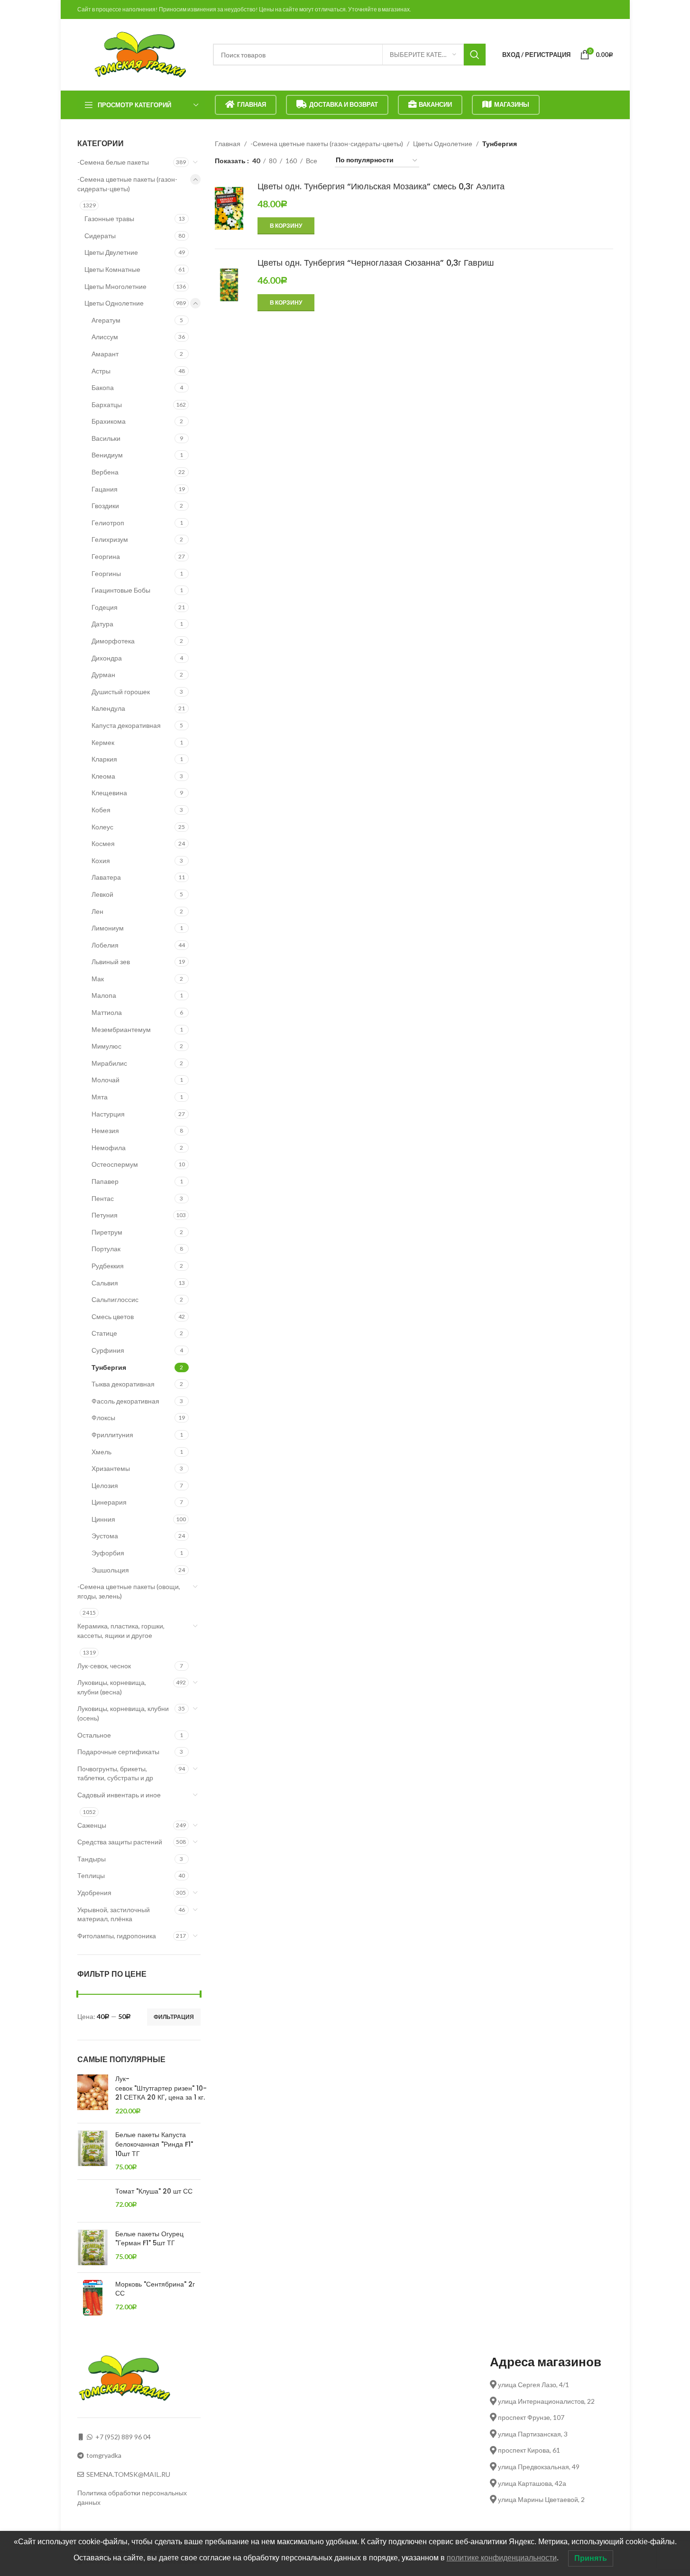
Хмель (101, 1452)
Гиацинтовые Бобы (121, 590)
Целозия (105, 1485)
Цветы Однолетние (114, 303)
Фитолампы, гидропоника (117, 1936)
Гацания (105, 489)
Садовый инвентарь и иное (119, 1795)
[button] (286, 226)
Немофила (109, 1148)
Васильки (106, 438)
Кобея (101, 810)
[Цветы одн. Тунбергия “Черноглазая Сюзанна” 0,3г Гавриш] (229, 285)
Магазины (512, 104)
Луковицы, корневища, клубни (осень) (123, 1713)
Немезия (105, 1130)
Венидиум (107, 455)
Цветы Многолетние (115, 286)
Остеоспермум (115, 1164)
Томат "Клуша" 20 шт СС (154, 2191)
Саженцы (92, 1825)
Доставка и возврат (344, 104)
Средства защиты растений (120, 1842)
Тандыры (92, 1859)
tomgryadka (104, 2455)
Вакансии (435, 104)
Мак (98, 979)
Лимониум (108, 928)
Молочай (106, 1080)
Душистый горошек (121, 692)
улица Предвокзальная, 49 (538, 2467)
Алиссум (105, 337)
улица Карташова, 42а (531, 2483)
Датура (102, 624)
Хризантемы (111, 1468)
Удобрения (94, 1892)
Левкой (102, 894)
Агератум (106, 320)
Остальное (94, 1735)
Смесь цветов (113, 1316)
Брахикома (109, 421)
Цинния (103, 1519)
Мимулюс (106, 1046)
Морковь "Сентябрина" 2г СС (155, 2289)
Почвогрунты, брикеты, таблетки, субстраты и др (115, 1773)
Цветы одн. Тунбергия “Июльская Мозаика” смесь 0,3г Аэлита (381, 186)
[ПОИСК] (475, 55)
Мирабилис (109, 1063)
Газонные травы (109, 219)
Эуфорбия (108, 1553)
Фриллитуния (112, 1435)
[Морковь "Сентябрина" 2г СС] (93, 2298)
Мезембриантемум (121, 1029)
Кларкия (104, 759)
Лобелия (105, 945)
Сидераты (100, 236)
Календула (108, 708)
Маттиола (107, 1012)
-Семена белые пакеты (113, 162)
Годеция (105, 607)
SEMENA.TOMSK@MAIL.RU (128, 2474)
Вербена (105, 472)
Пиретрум (107, 1232)
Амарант (105, 354)
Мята (100, 1097)
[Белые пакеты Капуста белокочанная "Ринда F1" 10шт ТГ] (93, 2151)
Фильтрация (174, 2017)
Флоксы (103, 1418)
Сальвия (105, 1283)
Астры (101, 371)
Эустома (105, 1536)
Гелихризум (110, 539)
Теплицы (91, 1875)
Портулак (106, 1249)
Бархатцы (107, 405)
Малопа (104, 995)
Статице (104, 1333)
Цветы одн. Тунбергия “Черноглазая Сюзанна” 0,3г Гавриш (376, 263)
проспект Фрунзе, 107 (530, 2417)
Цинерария (109, 1502)
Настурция (108, 1114)
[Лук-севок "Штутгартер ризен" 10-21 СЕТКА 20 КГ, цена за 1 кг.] (93, 2095)
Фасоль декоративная (125, 1401)
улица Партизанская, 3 (532, 2434)
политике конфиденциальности (502, 2558)
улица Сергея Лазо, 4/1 (533, 2385)
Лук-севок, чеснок (104, 1666)
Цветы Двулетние (111, 252)
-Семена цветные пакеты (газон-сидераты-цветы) (127, 184)
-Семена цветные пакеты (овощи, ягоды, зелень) (129, 1591)
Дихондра (107, 658)
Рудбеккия (108, 1266)
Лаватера (106, 877)
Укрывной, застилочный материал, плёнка (114, 1914)
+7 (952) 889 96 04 (123, 2437)
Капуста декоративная (126, 725)
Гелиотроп (108, 523)
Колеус (102, 827)
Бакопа (103, 387)
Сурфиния (108, 1350)
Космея (103, 843)
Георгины (106, 573)
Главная (252, 104)
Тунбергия (109, 1367)
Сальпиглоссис (115, 1299)
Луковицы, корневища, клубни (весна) (112, 1687)
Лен (97, 911)
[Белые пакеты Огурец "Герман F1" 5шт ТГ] (93, 2247)
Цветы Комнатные (112, 269)
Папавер (105, 1181)
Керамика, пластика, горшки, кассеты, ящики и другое (121, 1631)
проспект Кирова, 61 (528, 2450)
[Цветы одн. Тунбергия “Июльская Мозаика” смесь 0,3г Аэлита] (229, 214)
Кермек (103, 742)
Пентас (103, 1198)
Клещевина (109, 793)
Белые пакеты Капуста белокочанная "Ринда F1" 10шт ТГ (154, 2144)
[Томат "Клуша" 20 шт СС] (93, 2201)
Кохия (101, 860)
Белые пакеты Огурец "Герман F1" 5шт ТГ (149, 2239)
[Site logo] (140, 54)
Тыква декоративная (123, 1384)
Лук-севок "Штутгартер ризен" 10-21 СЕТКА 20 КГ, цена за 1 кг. (161, 2088)
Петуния (105, 1215)
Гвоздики (105, 506)
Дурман (103, 674)
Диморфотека (113, 641)
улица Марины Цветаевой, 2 (541, 2499)
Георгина (106, 556)
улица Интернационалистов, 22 (546, 2401)
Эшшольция (110, 1570)
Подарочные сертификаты (118, 1752)
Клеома (103, 776)
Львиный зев (111, 962)
